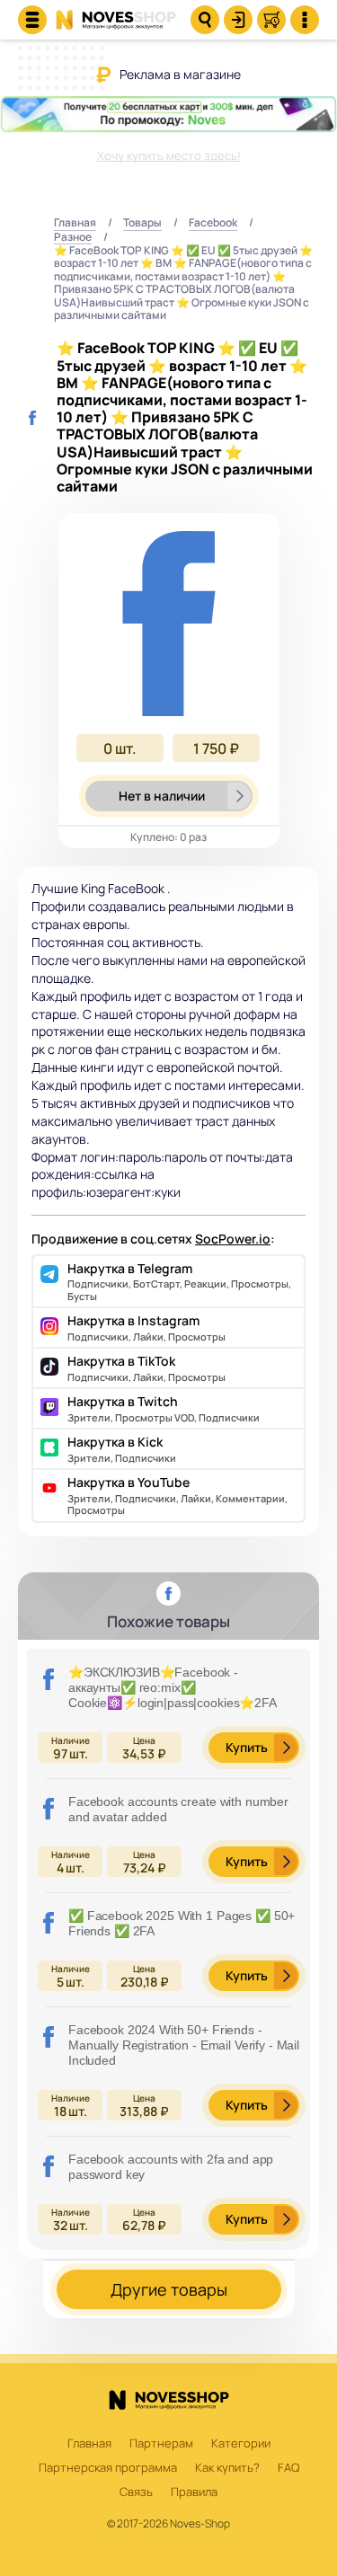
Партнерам (161, 2444)
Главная (75, 223)
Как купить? (227, 2468)
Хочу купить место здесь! (169, 155)
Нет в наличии (162, 796)
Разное (73, 238)
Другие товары (169, 2289)
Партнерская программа (108, 2468)
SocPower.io (233, 1239)
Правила (194, 2492)
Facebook (213, 223)
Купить (247, 1747)
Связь (136, 2492)
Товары (142, 223)
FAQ (288, 2468)
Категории (241, 2444)
